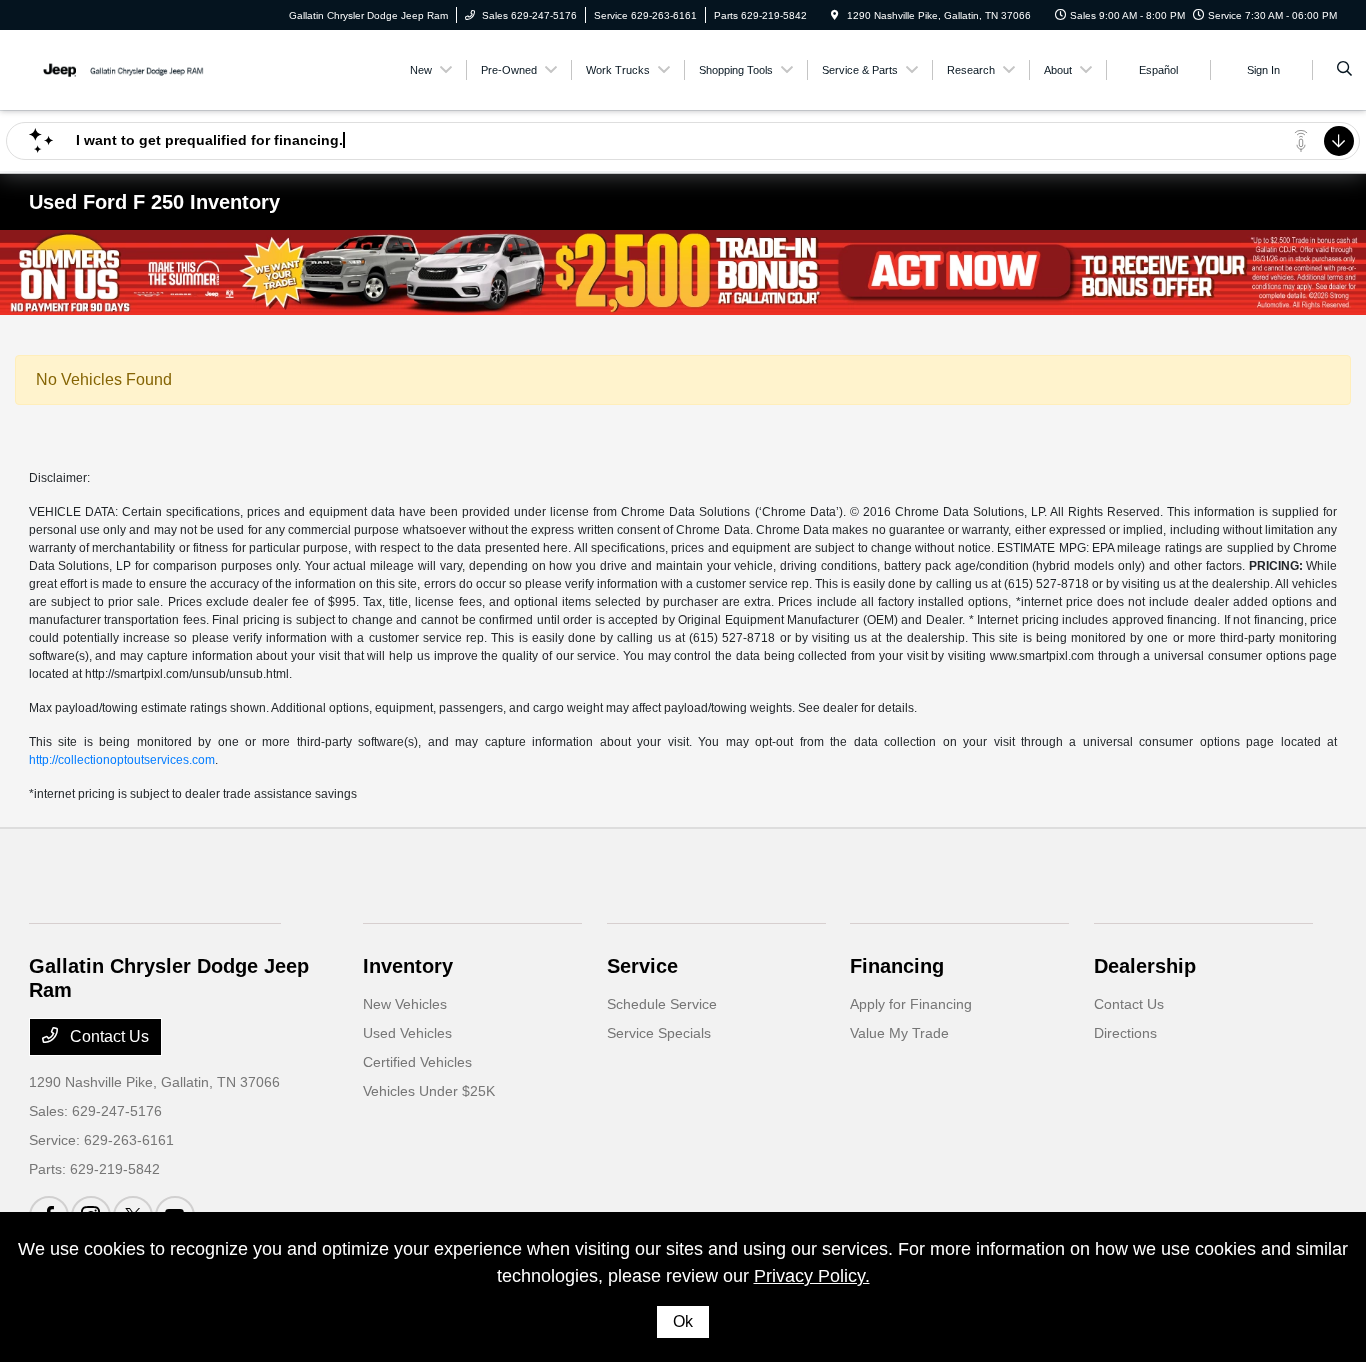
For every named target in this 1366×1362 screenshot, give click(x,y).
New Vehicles (405, 1004)
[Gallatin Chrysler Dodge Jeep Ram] (119, 68)
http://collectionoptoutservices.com (122, 760)
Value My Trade (899, 1033)
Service (642, 966)
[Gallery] (683, 272)
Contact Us (107, 1036)
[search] (1344, 70)
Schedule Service (662, 1004)
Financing (897, 966)
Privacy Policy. (812, 1276)
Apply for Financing (911, 1004)
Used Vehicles (407, 1033)
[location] (835, 15)
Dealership (1145, 966)
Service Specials (659, 1033)
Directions (1125, 1033)
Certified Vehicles (417, 1062)
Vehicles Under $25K (429, 1091)
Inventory (408, 966)
